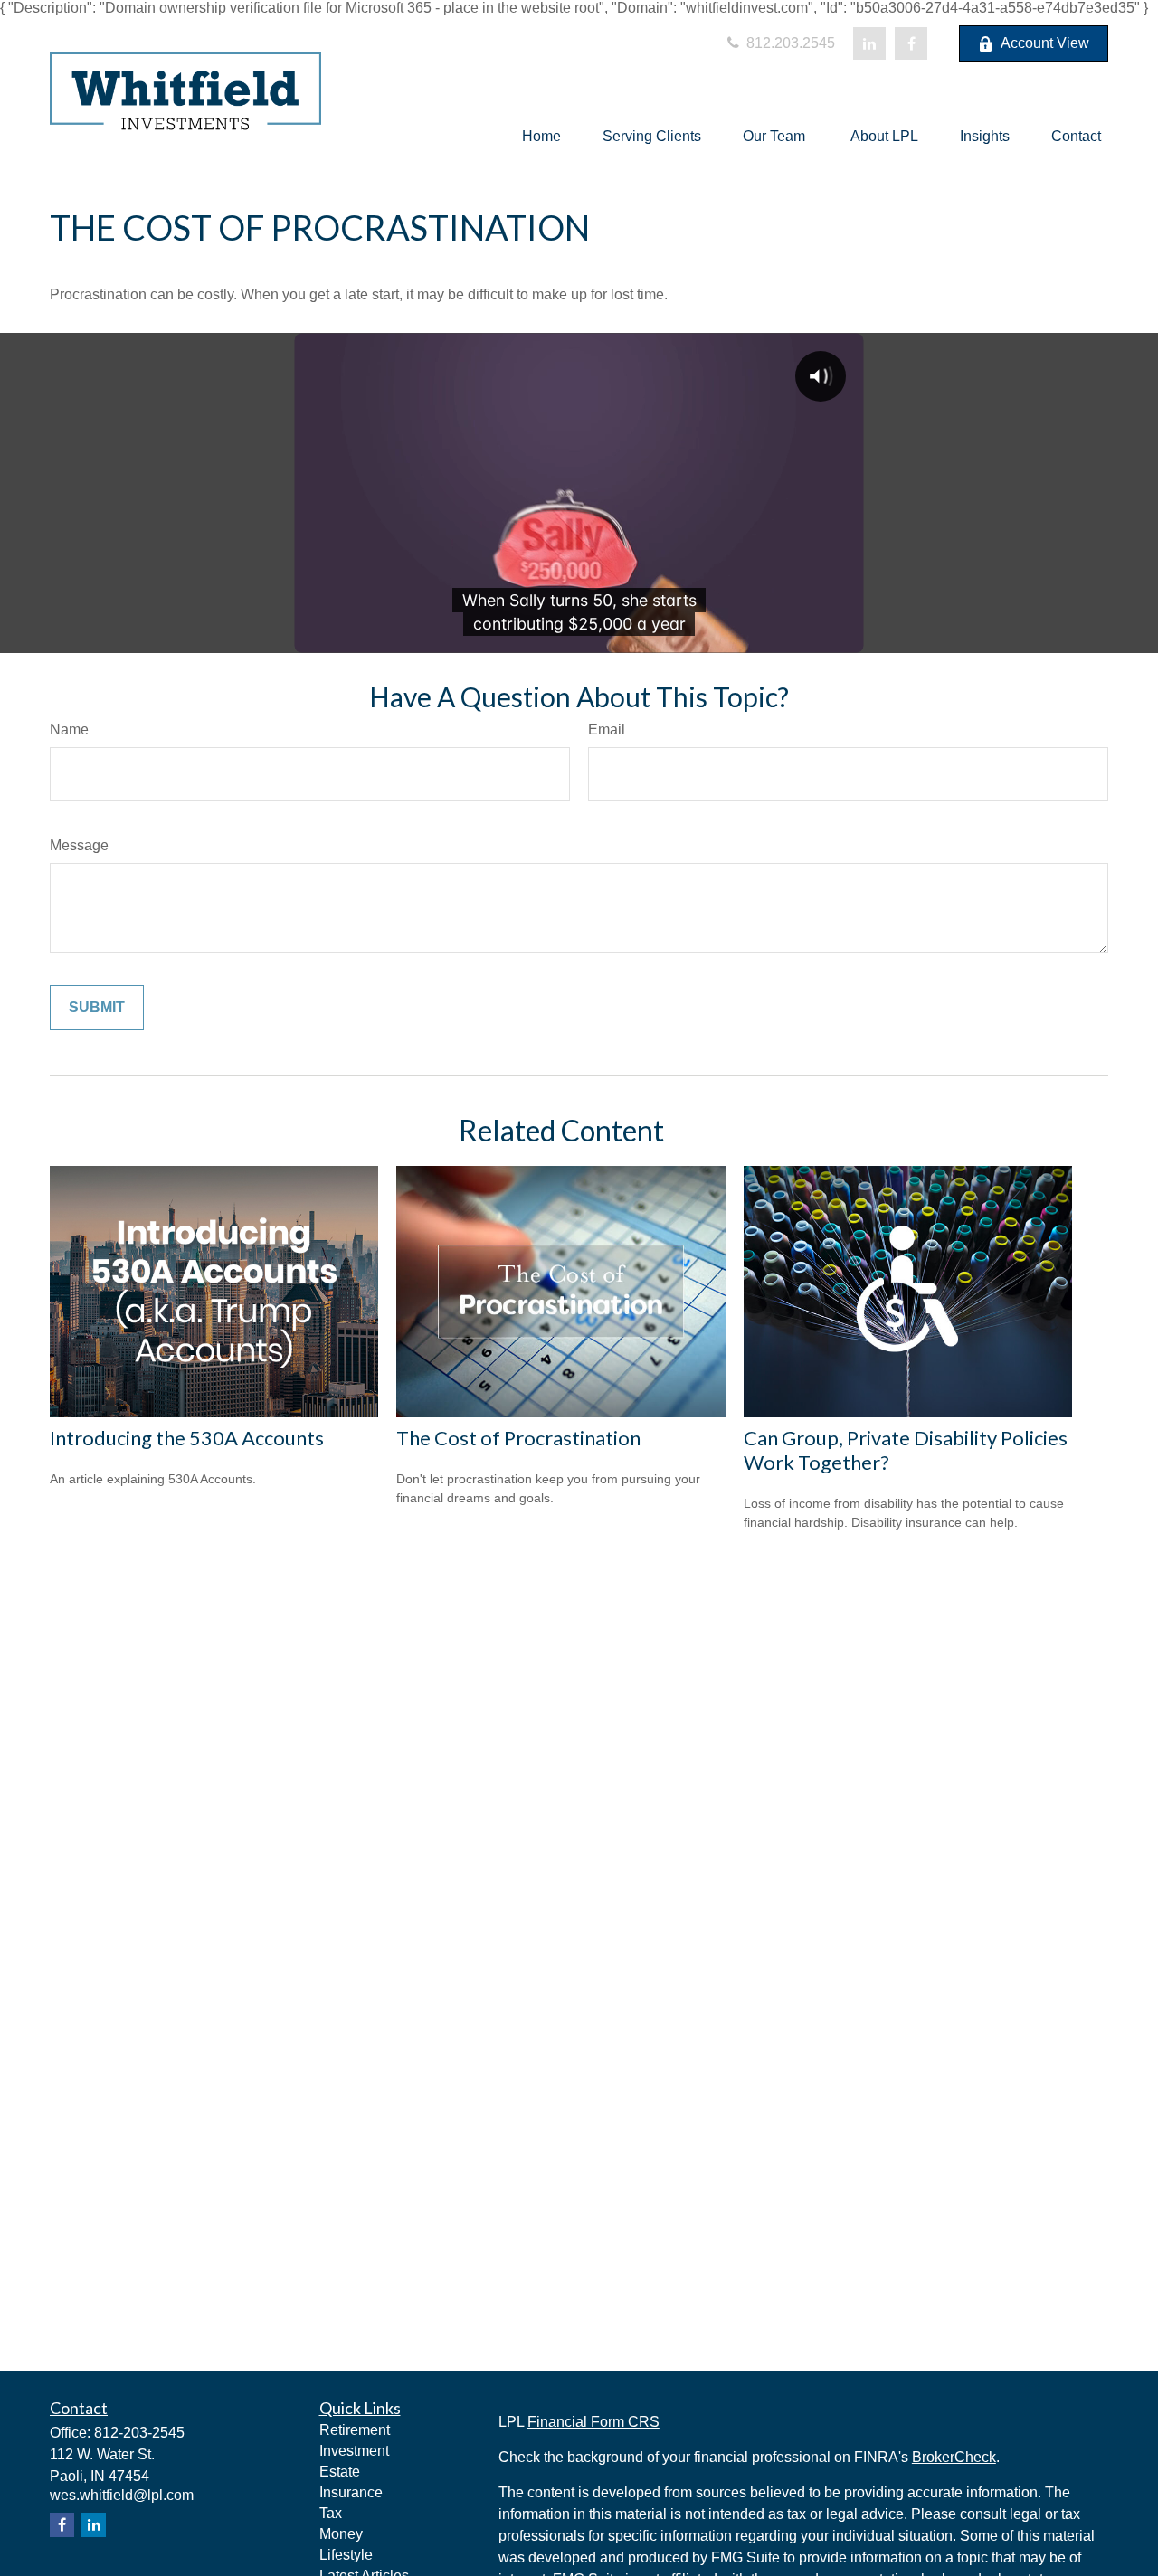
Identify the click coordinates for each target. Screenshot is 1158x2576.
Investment (354, 2451)
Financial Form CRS (593, 2422)
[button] (541, 136)
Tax (331, 2513)
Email (607, 729)
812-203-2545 (139, 2433)
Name (69, 729)
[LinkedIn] (869, 43)
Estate (340, 2472)
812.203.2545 (789, 43)
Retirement (355, 2430)
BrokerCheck (954, 2457)
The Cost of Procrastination (518, 1438)
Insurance (351, 2492)
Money (341, 2534)
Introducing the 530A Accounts (187, 1438)
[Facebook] (911, 43)
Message (79, 845)
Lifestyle (346, 2555)
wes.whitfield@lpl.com (122, 2495)
